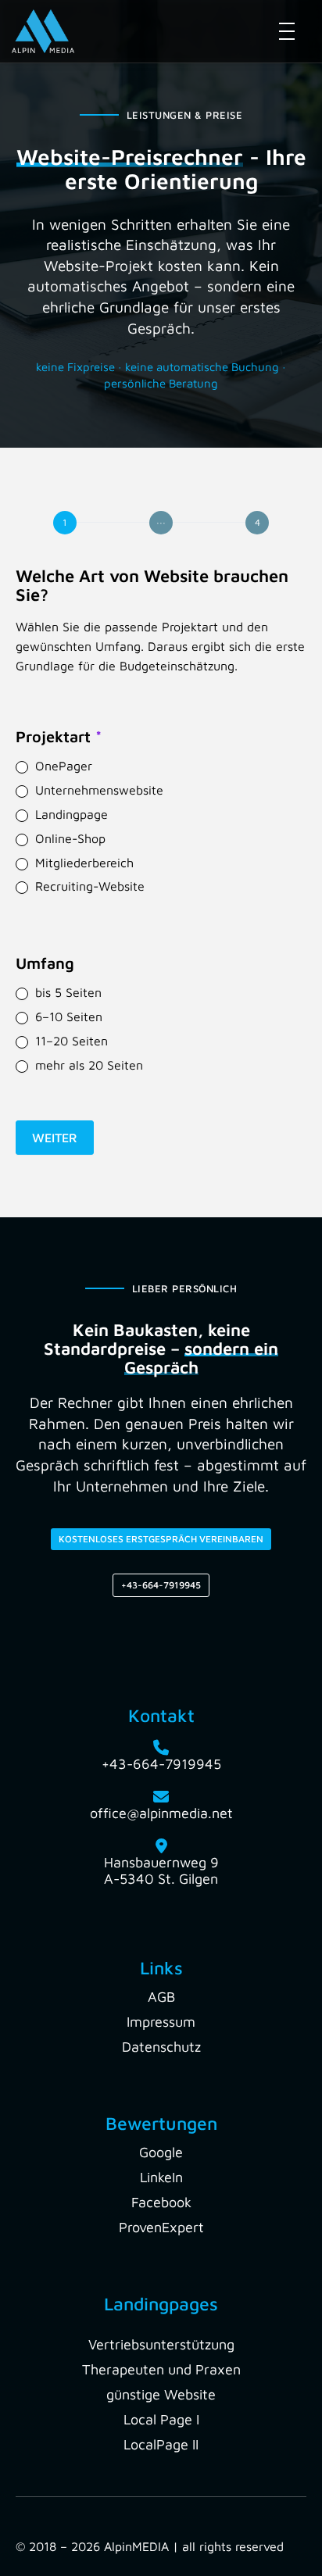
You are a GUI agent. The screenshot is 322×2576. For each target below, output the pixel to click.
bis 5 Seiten (66, 992)
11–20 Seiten (70, 1041)
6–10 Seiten (67, 1016)
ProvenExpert (161, 2227)
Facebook (161, 2202)
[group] (161, 523)
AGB (161, 1997)
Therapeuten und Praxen (161, 2369)
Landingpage (70, 814)
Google (161, 2152)
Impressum (161, 2022)
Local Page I (161, 2419)
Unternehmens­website (97, 790)
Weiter (55, 1138)
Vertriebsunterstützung (161, 2344)
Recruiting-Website (88, 886)
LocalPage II (161, 2444)
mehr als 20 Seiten (87, 1065)
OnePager (62, 766)
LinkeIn (161, 2177)
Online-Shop (68, 838)
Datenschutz (161, 2047)
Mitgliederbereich (82, 863)
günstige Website (161, 2394)
